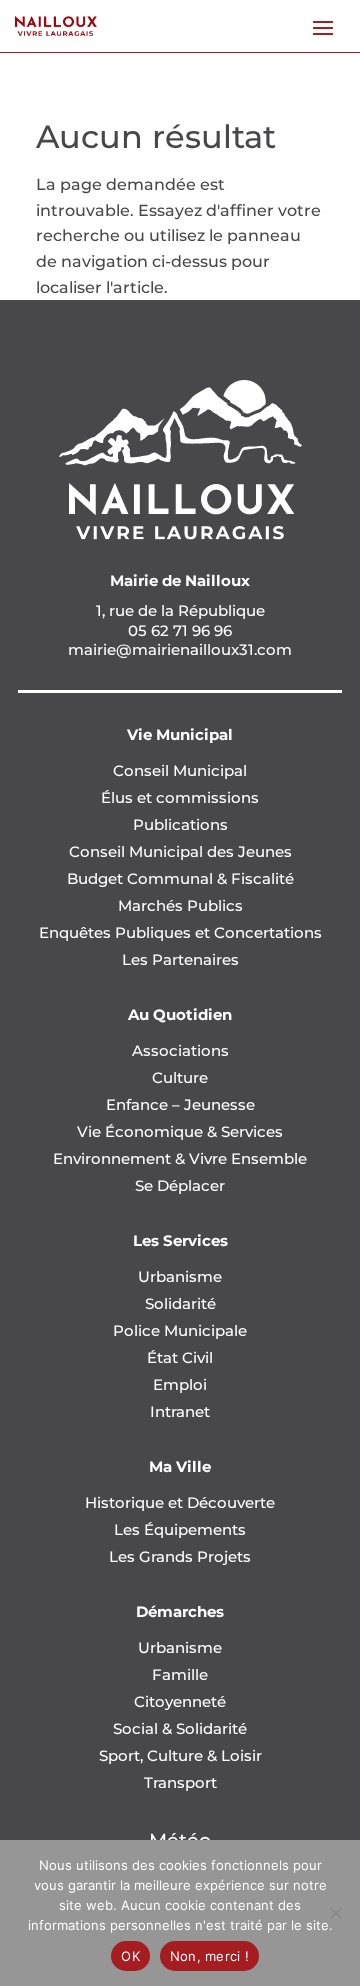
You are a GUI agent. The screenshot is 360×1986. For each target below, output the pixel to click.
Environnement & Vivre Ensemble (180, 1158)
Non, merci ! (209, 1956)
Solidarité (180, 1303)
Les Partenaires (180, 959)
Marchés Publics (180, 905)
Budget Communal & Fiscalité (180, 878)
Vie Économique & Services (180, 1131)
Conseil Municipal (180, 770)
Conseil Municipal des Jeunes (180, 851)
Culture (180, 1077)
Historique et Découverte (180, 1502)
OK (130, 1956)
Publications (180, 824)
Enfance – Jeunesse (180, 1104)
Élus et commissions (180, 797)
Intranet (180, 1411)
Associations (180, 1050)
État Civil (180, 1357)
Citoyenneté (180, 1701)
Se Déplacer (180, 1185)
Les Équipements (180, 1529)
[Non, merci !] (335, 1913)
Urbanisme (180, 1276)
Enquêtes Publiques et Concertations (180, 932)
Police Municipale (180, 1330)
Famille (180, 1674)
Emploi (180, 1384)
